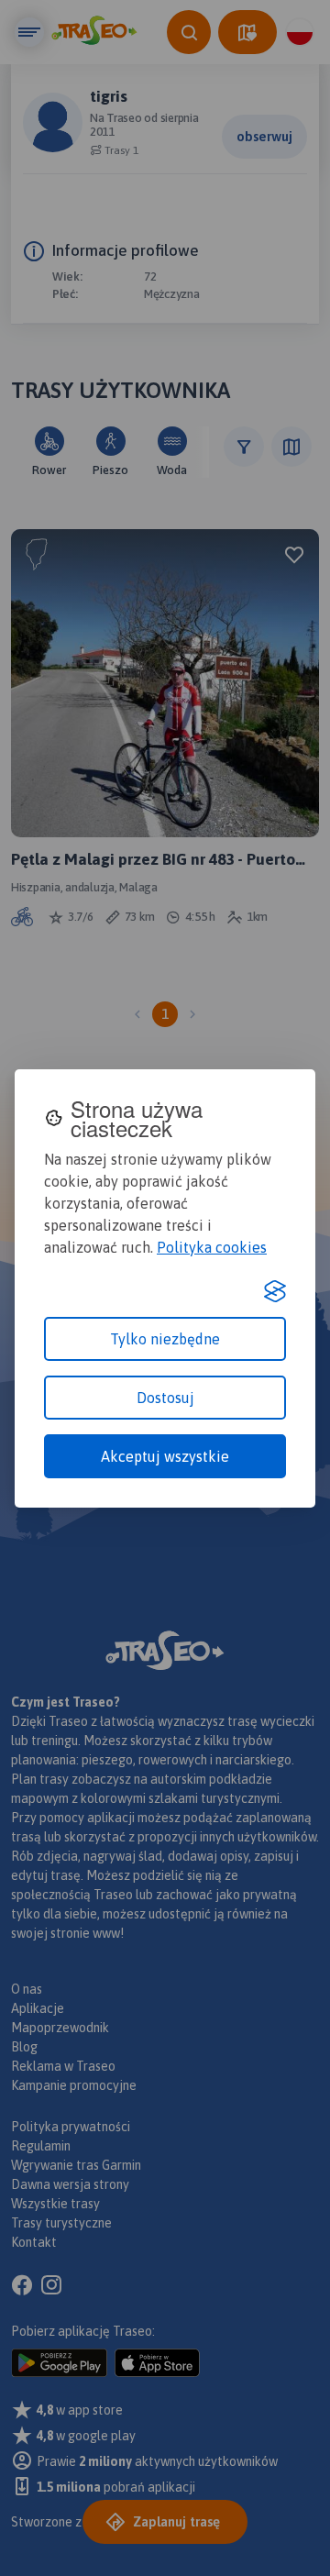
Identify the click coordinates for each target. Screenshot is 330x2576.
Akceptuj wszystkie (165, 1456)
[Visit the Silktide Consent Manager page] (275, 1291)
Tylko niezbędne (165, 1339)
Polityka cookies (212, 1247)
